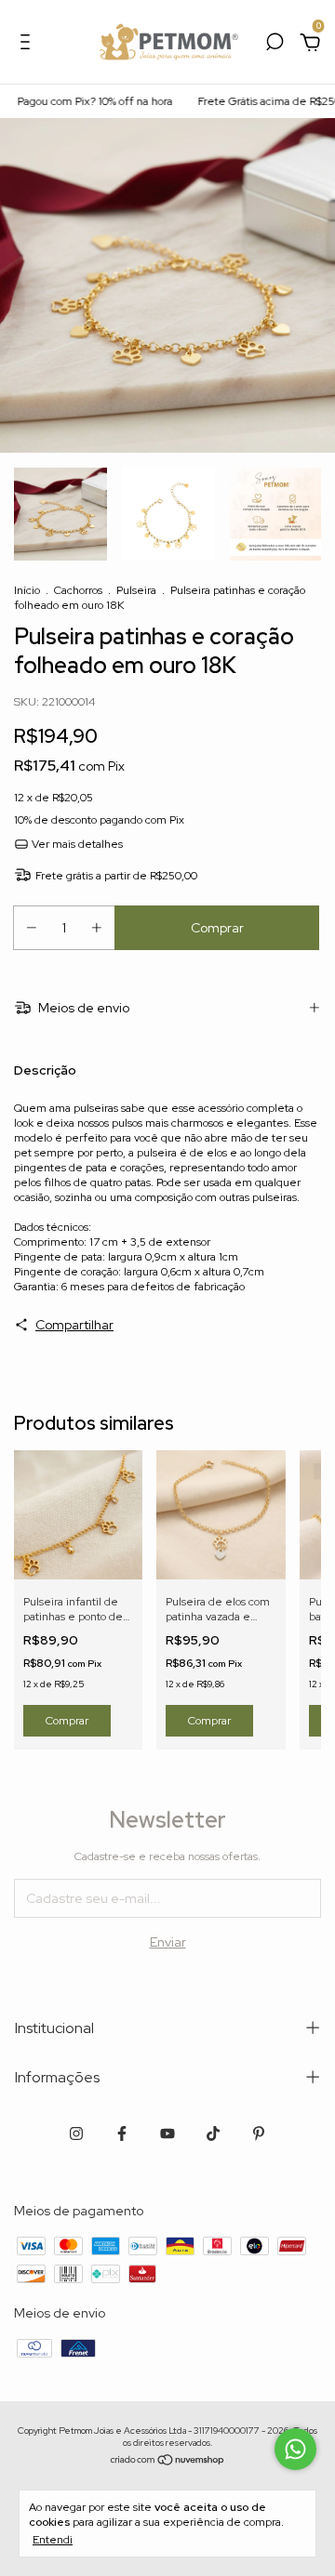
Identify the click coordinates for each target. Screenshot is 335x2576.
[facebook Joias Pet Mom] (122, 2133)
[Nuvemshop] (168, 2462)
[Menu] (28, 45)
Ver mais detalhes (76, 844)
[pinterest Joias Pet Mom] (259, 2133)
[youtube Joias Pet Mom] (167, 2133)
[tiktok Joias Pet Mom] (213, 2133)
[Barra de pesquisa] (275, 45)
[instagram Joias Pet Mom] (76, 2133)
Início (27, 590)
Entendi (53, 2540)
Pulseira (136, 590)
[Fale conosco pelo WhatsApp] (295, 2449)
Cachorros (78, 590)
